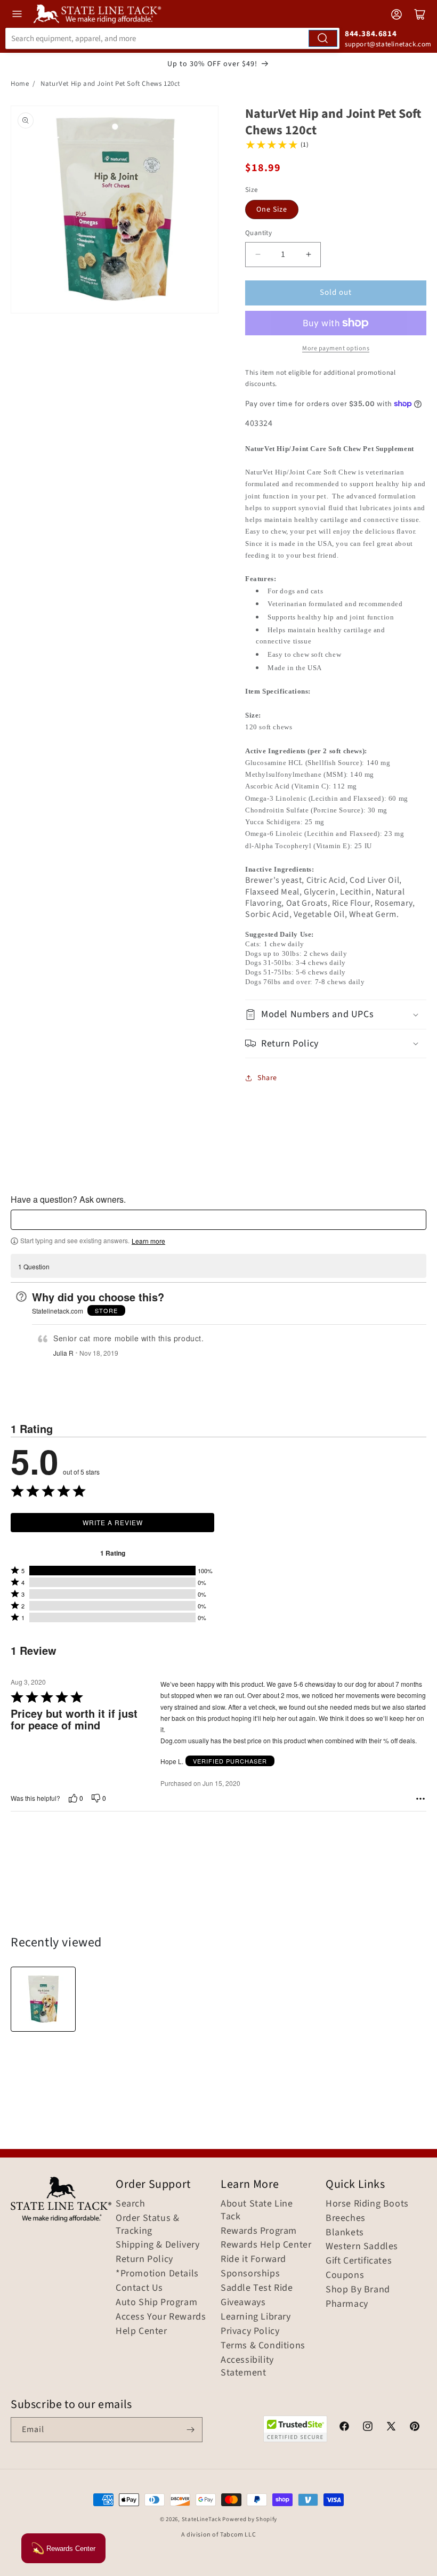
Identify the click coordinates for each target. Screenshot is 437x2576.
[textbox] (218, 1220)
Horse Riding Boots (367, 2204)
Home (20, 84)
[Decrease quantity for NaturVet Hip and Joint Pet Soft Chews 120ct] (258, 255)
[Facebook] (344, 2428)
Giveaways (243, 2303)
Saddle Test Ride (257, 2288)
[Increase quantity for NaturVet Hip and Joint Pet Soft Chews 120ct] (308, 255)
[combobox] (172, 38)
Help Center (141, 2331)
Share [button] (267, 1078)
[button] (336, 1014)
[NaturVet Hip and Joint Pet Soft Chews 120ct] (43, 1999)
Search (131, 2204)
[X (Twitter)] (391, 2428)
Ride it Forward (253, 2259)
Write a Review (113, 1522)
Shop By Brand (358, 2290)
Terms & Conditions (263, 2346)
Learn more (148, 1241)
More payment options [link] (336, 348)
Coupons (345, 2275)
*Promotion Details (157, 2274)
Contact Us (139, 2288)
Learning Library (256, 2317)
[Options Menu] (420, 1799)
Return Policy (144, 2259)
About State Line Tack (257, 2210)
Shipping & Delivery (157, 2245)
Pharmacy (347, 2304)
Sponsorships (250, 2274)
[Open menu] (17, 14)
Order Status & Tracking (147, 2225)
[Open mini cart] (420, 14)
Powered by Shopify (250, 2519)
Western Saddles (362, 2247)
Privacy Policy (250, 2331)
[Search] (323, 38)
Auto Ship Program (156, 2303)
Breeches (346, 2218)
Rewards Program (259, 2231)
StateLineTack (201, 2519)
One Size (272, 210)
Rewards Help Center (266, 2245)
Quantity (258, 233)
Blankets (345, 2233)
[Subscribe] (190, 2430)
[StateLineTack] (97, 14)
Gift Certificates (359, 2261)
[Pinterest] (415, 2428)
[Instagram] (368, 2428)
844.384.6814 (371, 34)
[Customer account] (396, 14)
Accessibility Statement (247, 2366)
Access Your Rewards (161, 2317)
